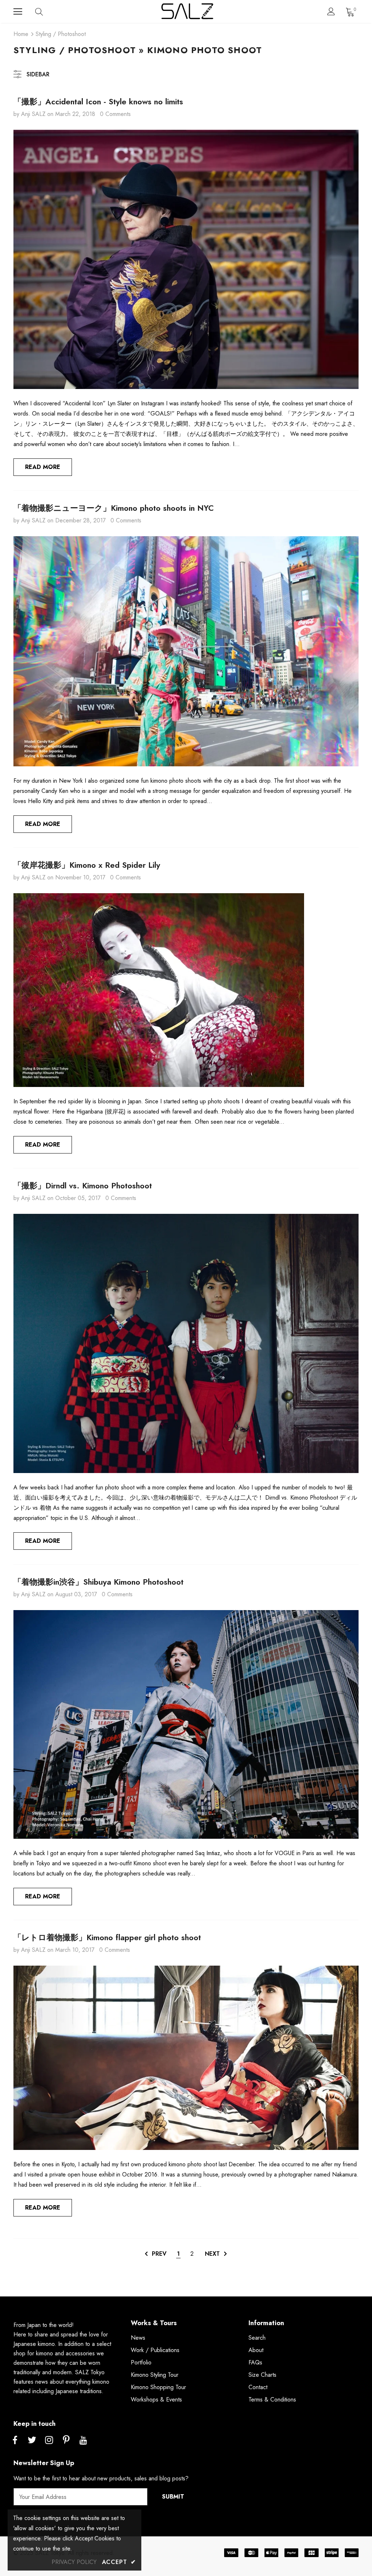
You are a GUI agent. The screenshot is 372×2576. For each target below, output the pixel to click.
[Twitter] (32, 2440)
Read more (43, 467)
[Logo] (187, 11)
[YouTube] (83, 2440)
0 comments (115, 114)
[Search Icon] (46, 12)
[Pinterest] (66, 2440)
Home (21, 34)
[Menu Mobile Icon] (18, 12)
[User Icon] (331, 11)
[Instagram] (49, 2440)
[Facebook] (15, 2440)
